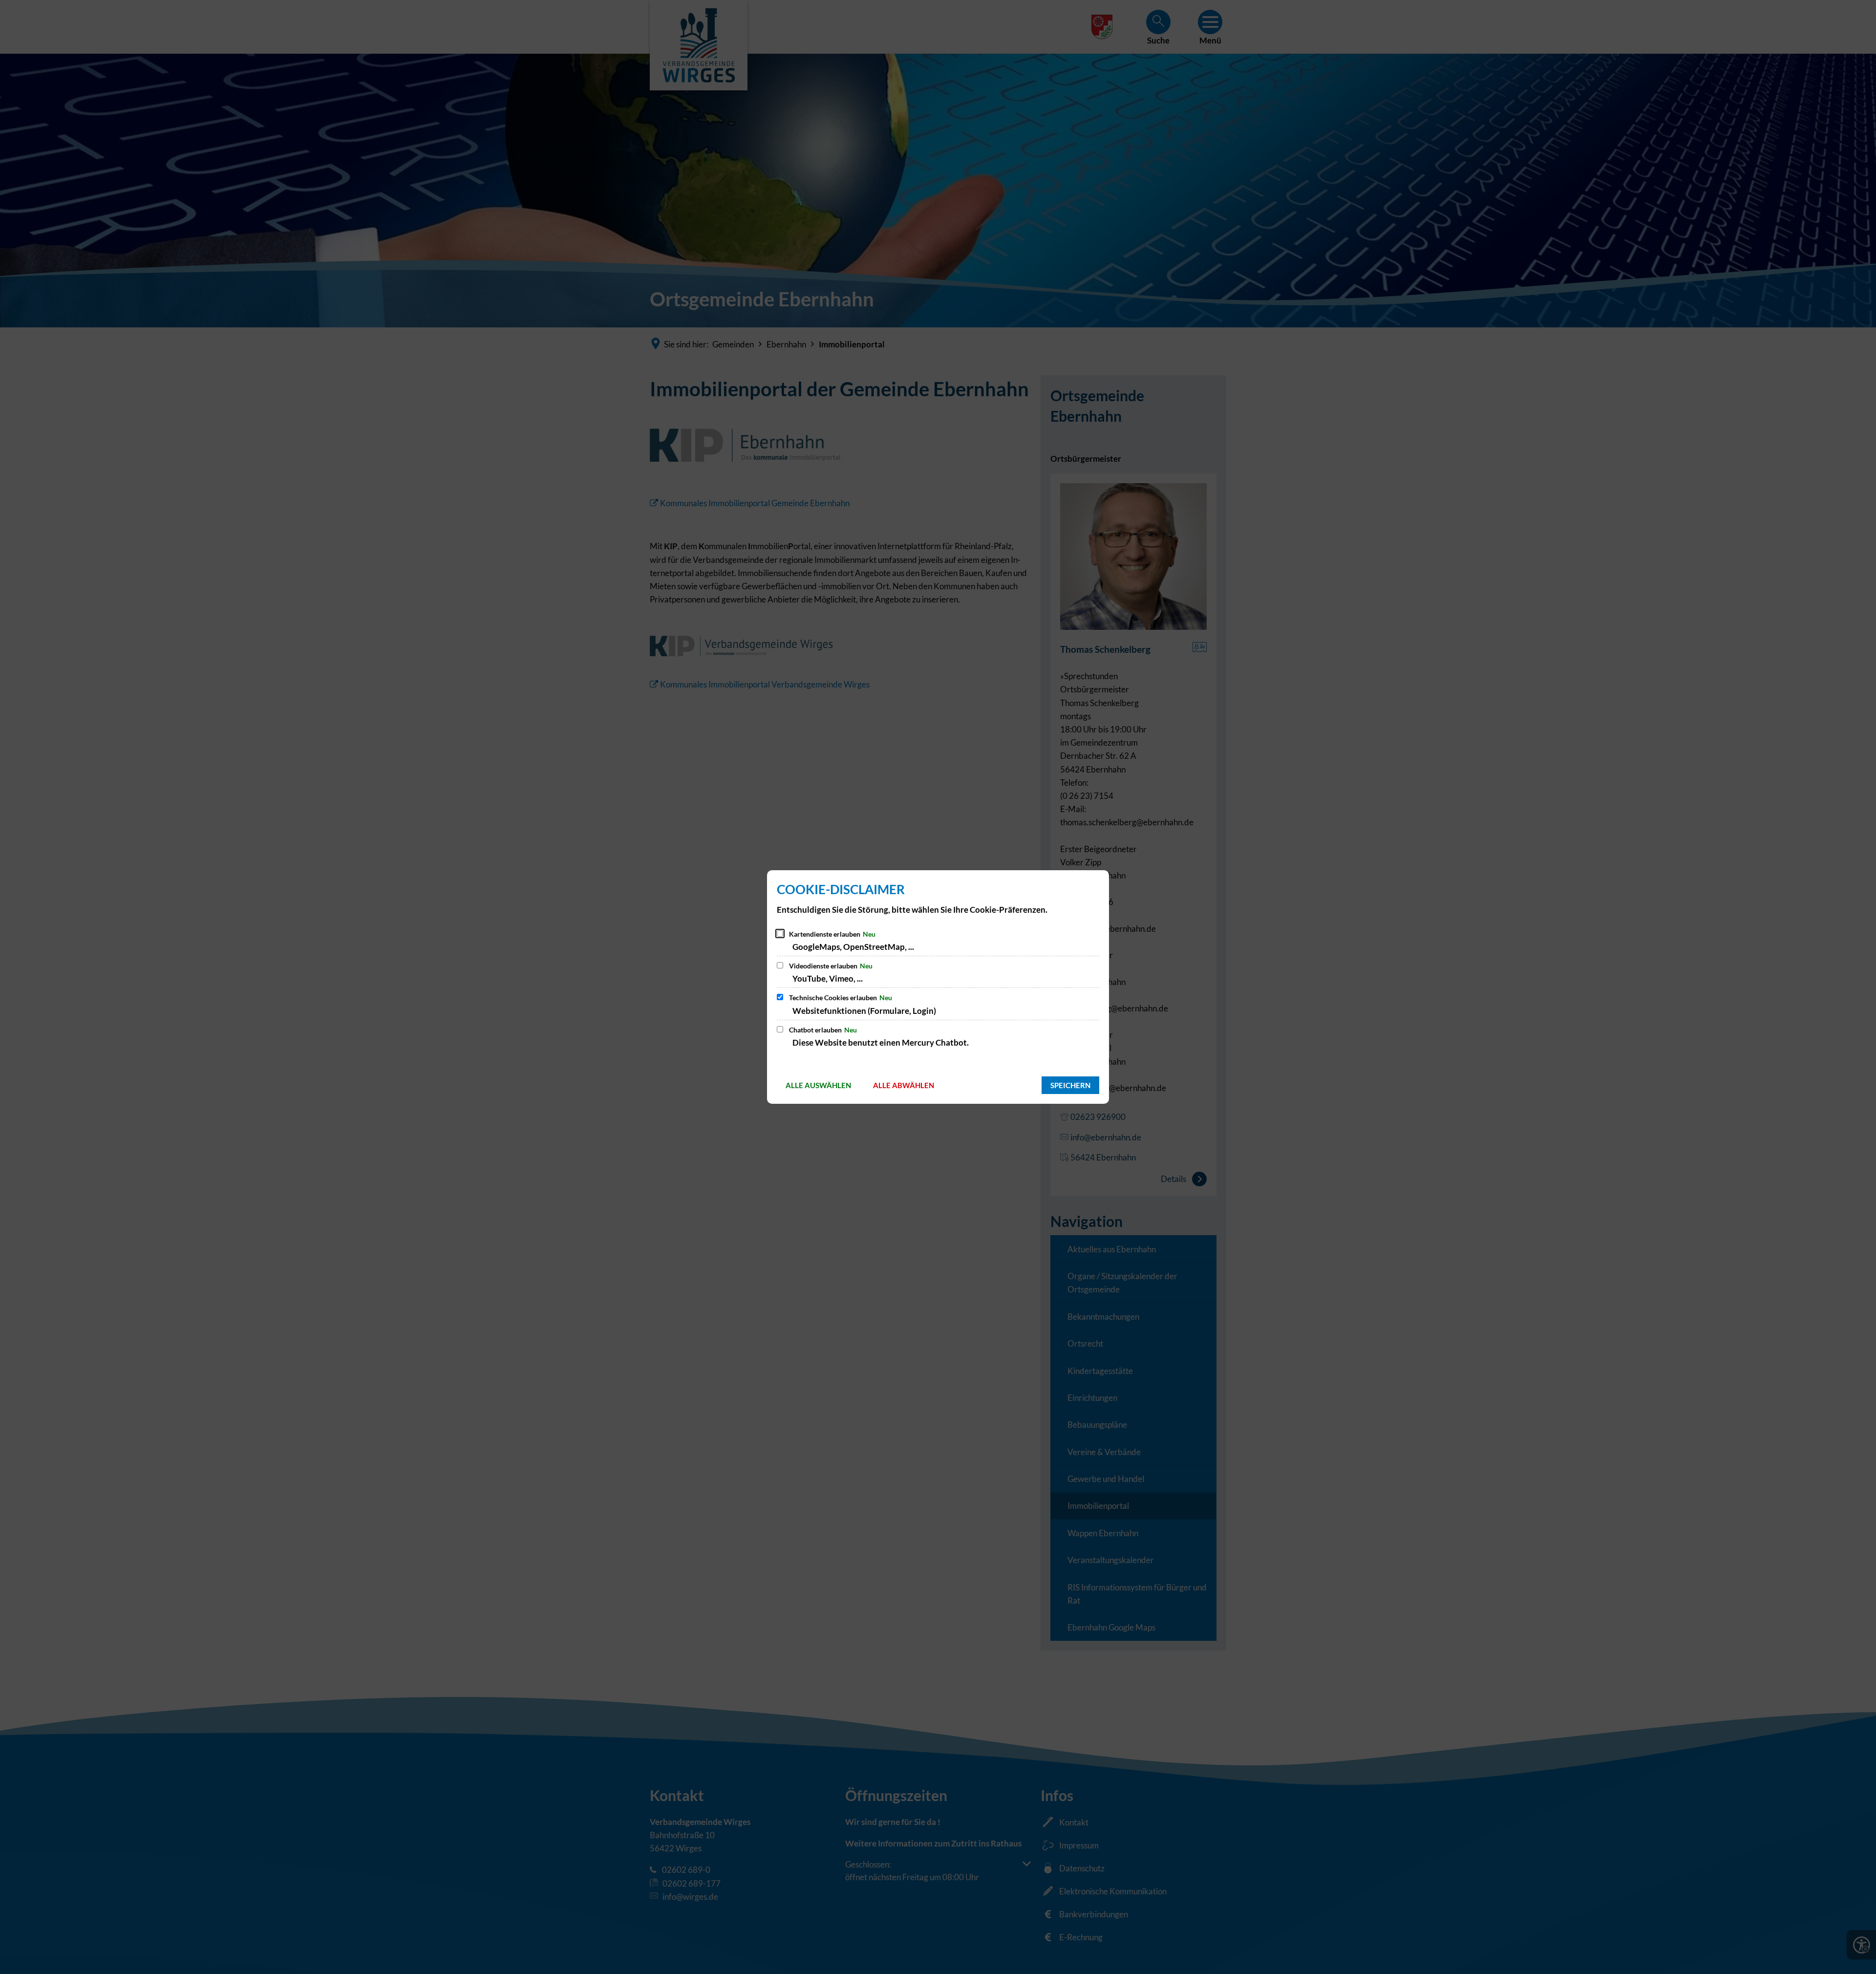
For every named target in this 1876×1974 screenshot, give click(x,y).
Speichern (1070, 1085)
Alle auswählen (818, 1085)
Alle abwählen (904, 1085)
